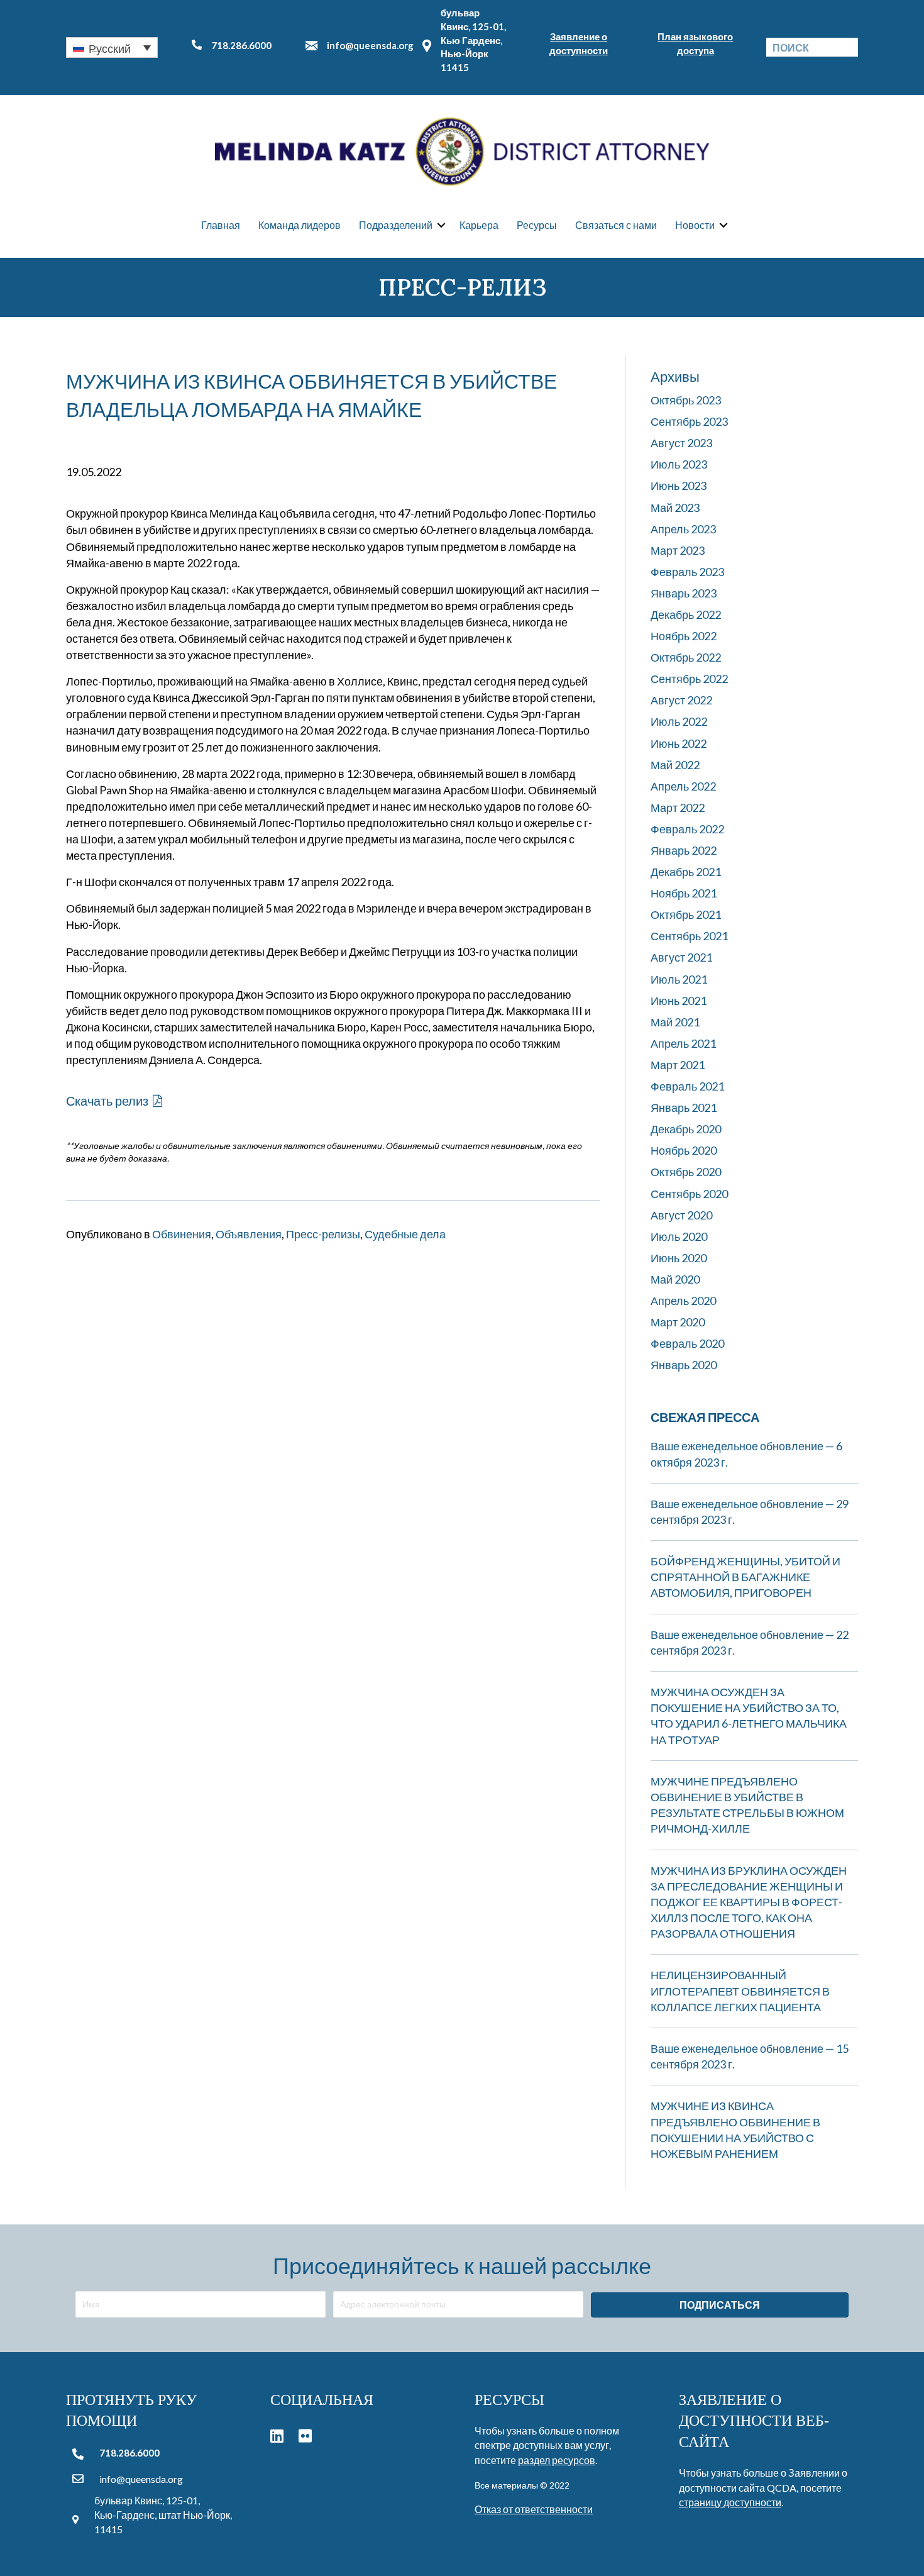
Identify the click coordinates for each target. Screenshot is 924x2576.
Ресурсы (537, 225)
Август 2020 (681, 1215)
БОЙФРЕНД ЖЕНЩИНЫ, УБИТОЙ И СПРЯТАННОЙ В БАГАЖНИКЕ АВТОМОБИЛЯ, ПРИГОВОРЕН (745, 1577)
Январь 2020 (684, 1365)
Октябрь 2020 (686, 1172)
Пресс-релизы (323, 1234)
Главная (221, 225)
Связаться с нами (616, 225)
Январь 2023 (684, 593)
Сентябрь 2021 (689, 936)
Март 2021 (678, 1065)
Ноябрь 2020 (684, 1150)
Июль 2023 (679, 464)
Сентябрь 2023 (689, 421)
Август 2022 (681, 700)
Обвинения (182, 1234)
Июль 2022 (679, 721)
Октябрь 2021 (686, 914)
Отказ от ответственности (534, 2509)
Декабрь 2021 (686, 872)
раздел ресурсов (557, 2460)
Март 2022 (678, 808)
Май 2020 (675, 1279)
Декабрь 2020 (686, 1129)
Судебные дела (405, 1234)
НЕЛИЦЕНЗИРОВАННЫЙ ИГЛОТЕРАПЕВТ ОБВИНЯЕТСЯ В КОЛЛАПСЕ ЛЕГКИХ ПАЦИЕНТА (740, 1990)
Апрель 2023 (683, 529)
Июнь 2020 (679, 1258)
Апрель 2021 (683, 1043)
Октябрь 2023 (686, 400)
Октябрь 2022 (686, 657)
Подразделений (396, 225)
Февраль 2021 (687, 1086)
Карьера (479, 225)
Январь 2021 (684, 1108)
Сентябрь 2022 (689, 679)
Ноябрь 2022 (684, 636)
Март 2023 (678, 550)
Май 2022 (675, 765)
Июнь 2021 (679, 1001)
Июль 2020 (679, 1236)
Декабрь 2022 (686, 614)
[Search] (849, 47)
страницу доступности (730, 2502)
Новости (695, 225)
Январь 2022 (684, 850)
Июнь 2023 (679, 486)
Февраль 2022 (687, 829)
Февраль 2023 (687, 572)
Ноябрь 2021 (684, 893)
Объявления (249, 1234)
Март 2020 (678, 1322)
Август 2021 (681, 957)
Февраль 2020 (687, 1343)
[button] (112, 47)
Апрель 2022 (683, 786)
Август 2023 (681, 443)
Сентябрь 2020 (689, 1194)
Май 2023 (675, 508)
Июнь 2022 (679, 743)
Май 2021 (675, 1022)
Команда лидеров (300, 225)
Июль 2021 (679, 979)
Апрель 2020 (683, 1301)
